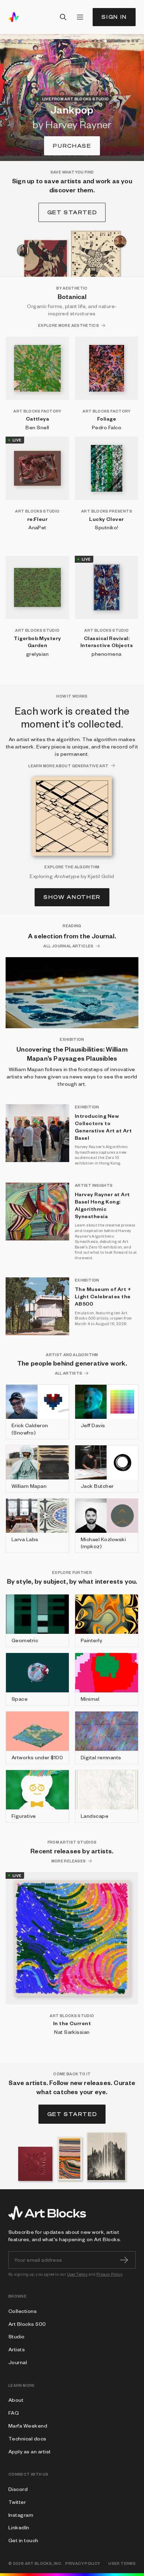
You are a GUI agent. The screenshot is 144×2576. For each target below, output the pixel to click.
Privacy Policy (110, 2274)
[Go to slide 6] (133, 41)
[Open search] (63, 17)
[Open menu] (80, 17)
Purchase (72, 146)
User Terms (77, 2274)
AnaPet (37, 527)
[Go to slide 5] (129, 41)
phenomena (106, 654)
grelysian (37, 654)
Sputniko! (106, 527)
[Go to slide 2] (97, 41)
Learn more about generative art (68, 766)
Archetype (67, 876)
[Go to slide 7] (137, 41)
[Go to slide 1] (93, 41)
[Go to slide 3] (101, 41)
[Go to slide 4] (115, 41)
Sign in (114, 17)
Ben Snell (37, 427)
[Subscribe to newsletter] (124, 2260)
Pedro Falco (107, 427)
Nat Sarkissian (72, 2032)
